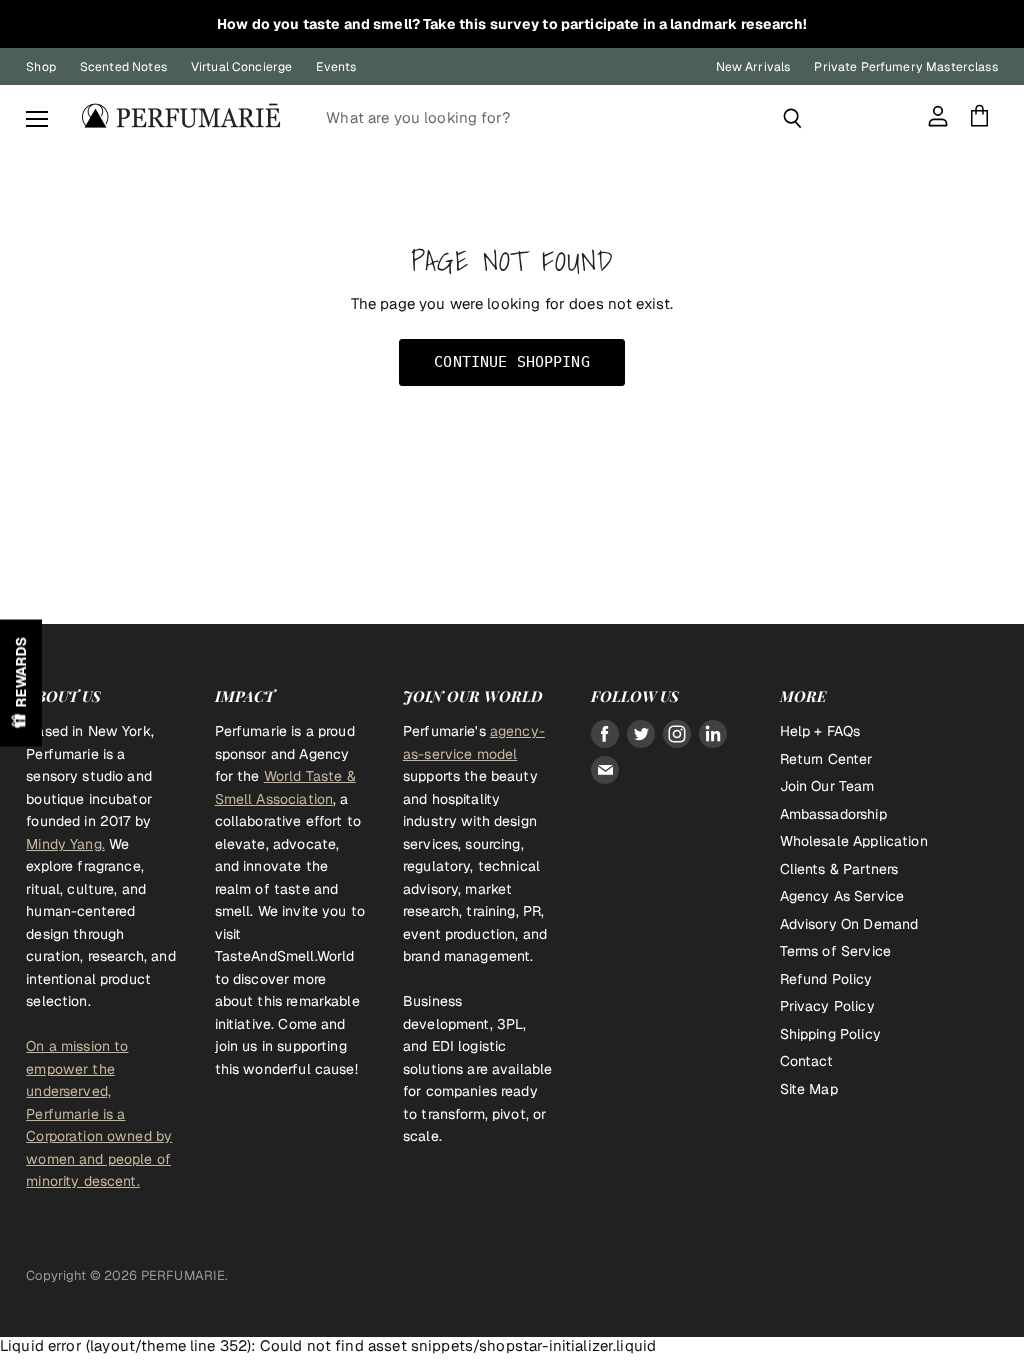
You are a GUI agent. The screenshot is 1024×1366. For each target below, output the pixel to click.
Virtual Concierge (242, 67)
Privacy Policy (827, 1006)
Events (336, 67)
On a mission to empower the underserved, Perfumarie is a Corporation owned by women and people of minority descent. (99, 1113)
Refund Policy (826, 979)
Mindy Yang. (65, 844)
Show (21, 683)
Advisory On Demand (849, 924)
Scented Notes (123, 67)
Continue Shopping (512, 362)
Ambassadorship (833, 814)
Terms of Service (835, 951)
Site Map (809, 1089)
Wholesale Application (854, 841)
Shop (41, 67)
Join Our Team (827, 786)
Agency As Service (842, 896)
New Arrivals (753, 67)
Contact (807, 1061)
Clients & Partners (839, 869)
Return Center (826, 759)
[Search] (792, 118)
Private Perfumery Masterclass (905, 67)
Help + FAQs (820, 731)
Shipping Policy (830, 1034)
